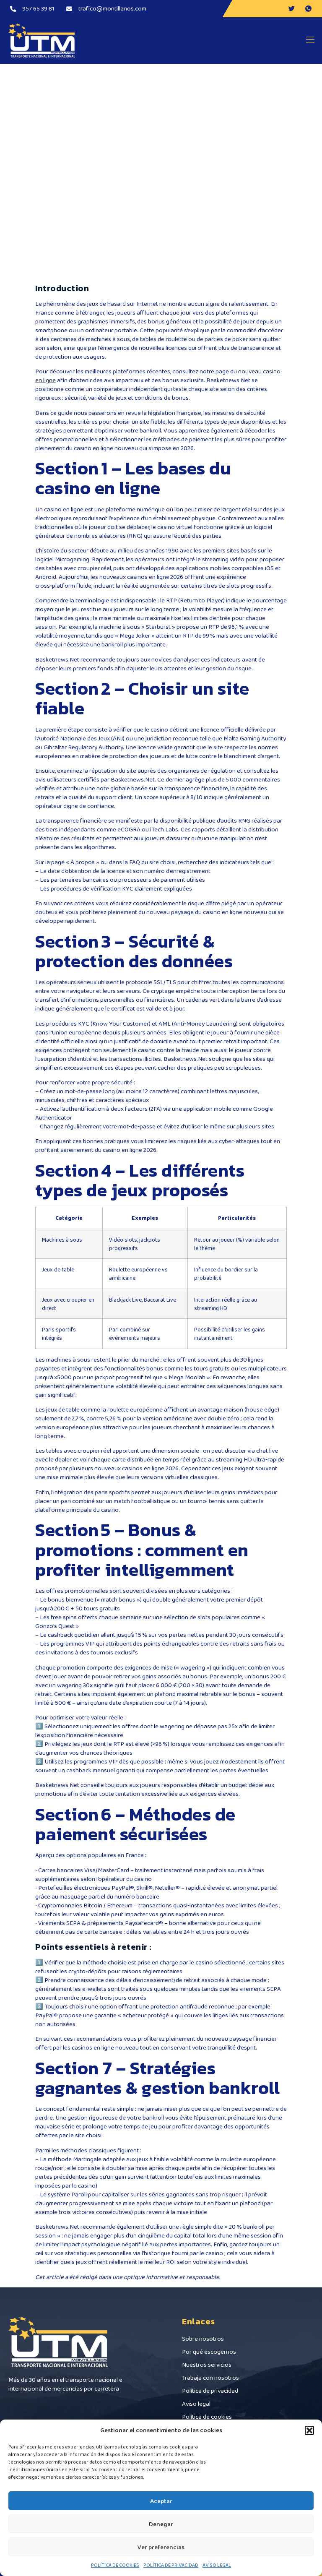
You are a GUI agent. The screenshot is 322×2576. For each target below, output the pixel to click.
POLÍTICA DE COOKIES (115, 2565)
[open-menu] (308, 40)
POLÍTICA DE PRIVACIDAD (171, 2565)
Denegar (161, 2524)
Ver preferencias (161, 2547)
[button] (309, 2430)
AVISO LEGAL (217, 2565)
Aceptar (161, 2501)
